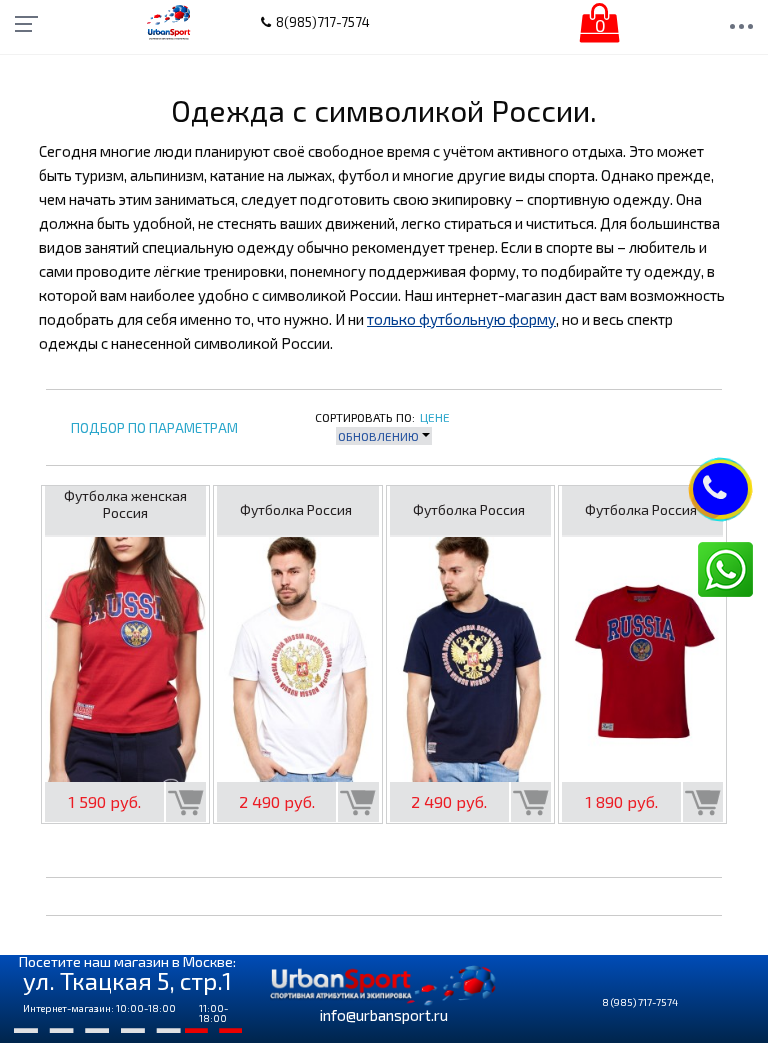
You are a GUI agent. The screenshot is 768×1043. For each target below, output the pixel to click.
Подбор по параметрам (154, 428)
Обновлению (380, 436)
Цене (435, 417)
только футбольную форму (461, 319)
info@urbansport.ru (384, 1015)
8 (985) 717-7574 (640, 1002)
